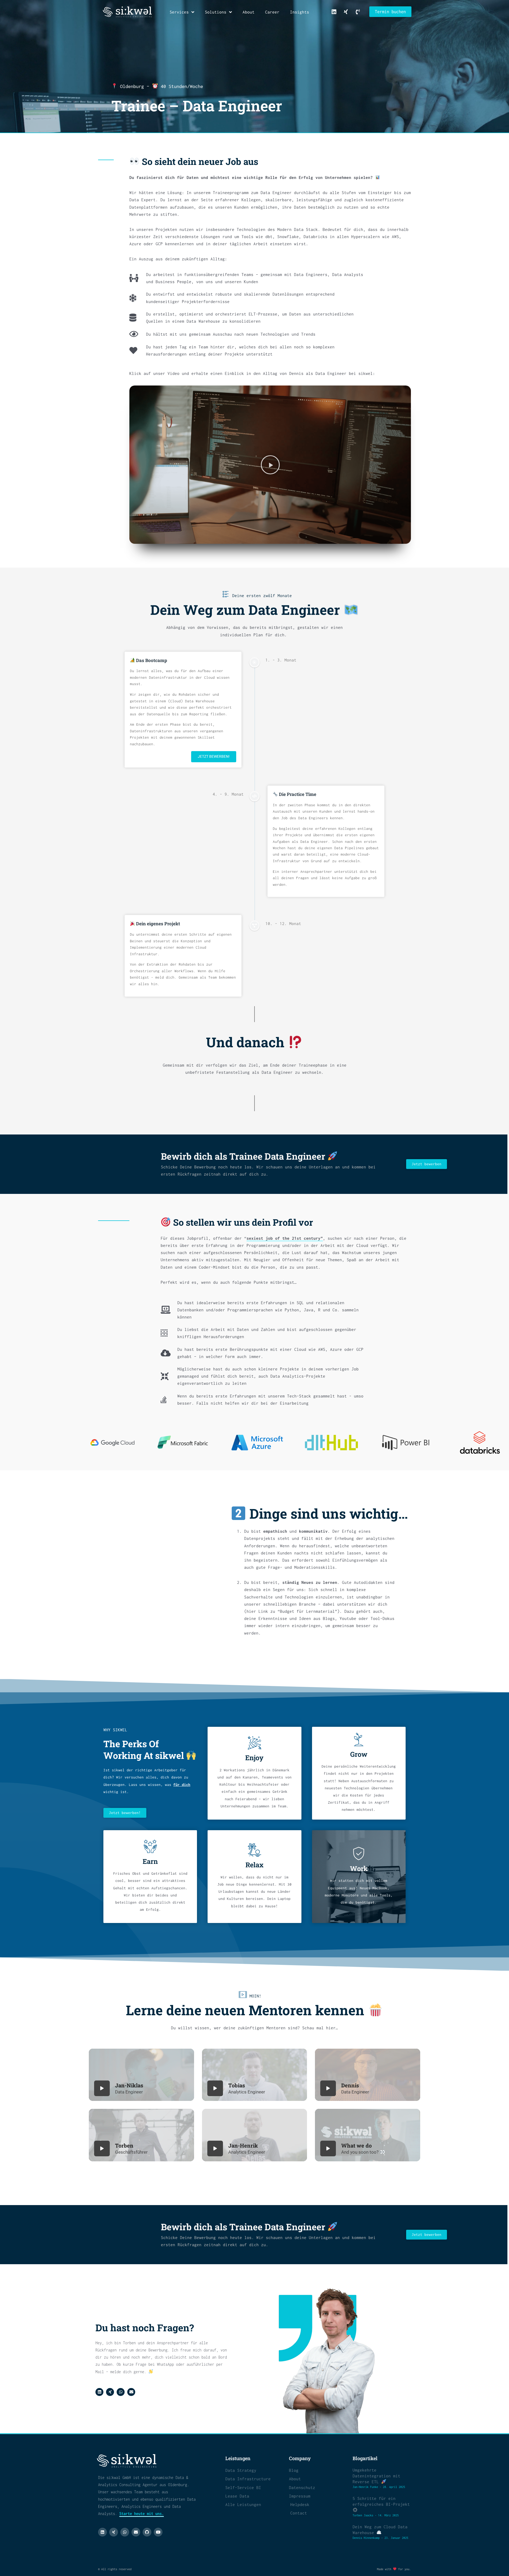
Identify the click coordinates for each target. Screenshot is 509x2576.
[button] (270, 465)
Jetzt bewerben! (214, 757)
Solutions (216, 12)
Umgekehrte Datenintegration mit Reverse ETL (376, 2476)
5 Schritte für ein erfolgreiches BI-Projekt (381, 2501)
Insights (300, 12)
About (249, 12)
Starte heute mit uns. (142, 2514)
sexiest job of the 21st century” (285, 1238)
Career (272, 12)
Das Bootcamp (151, 660)
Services (179, 12)
